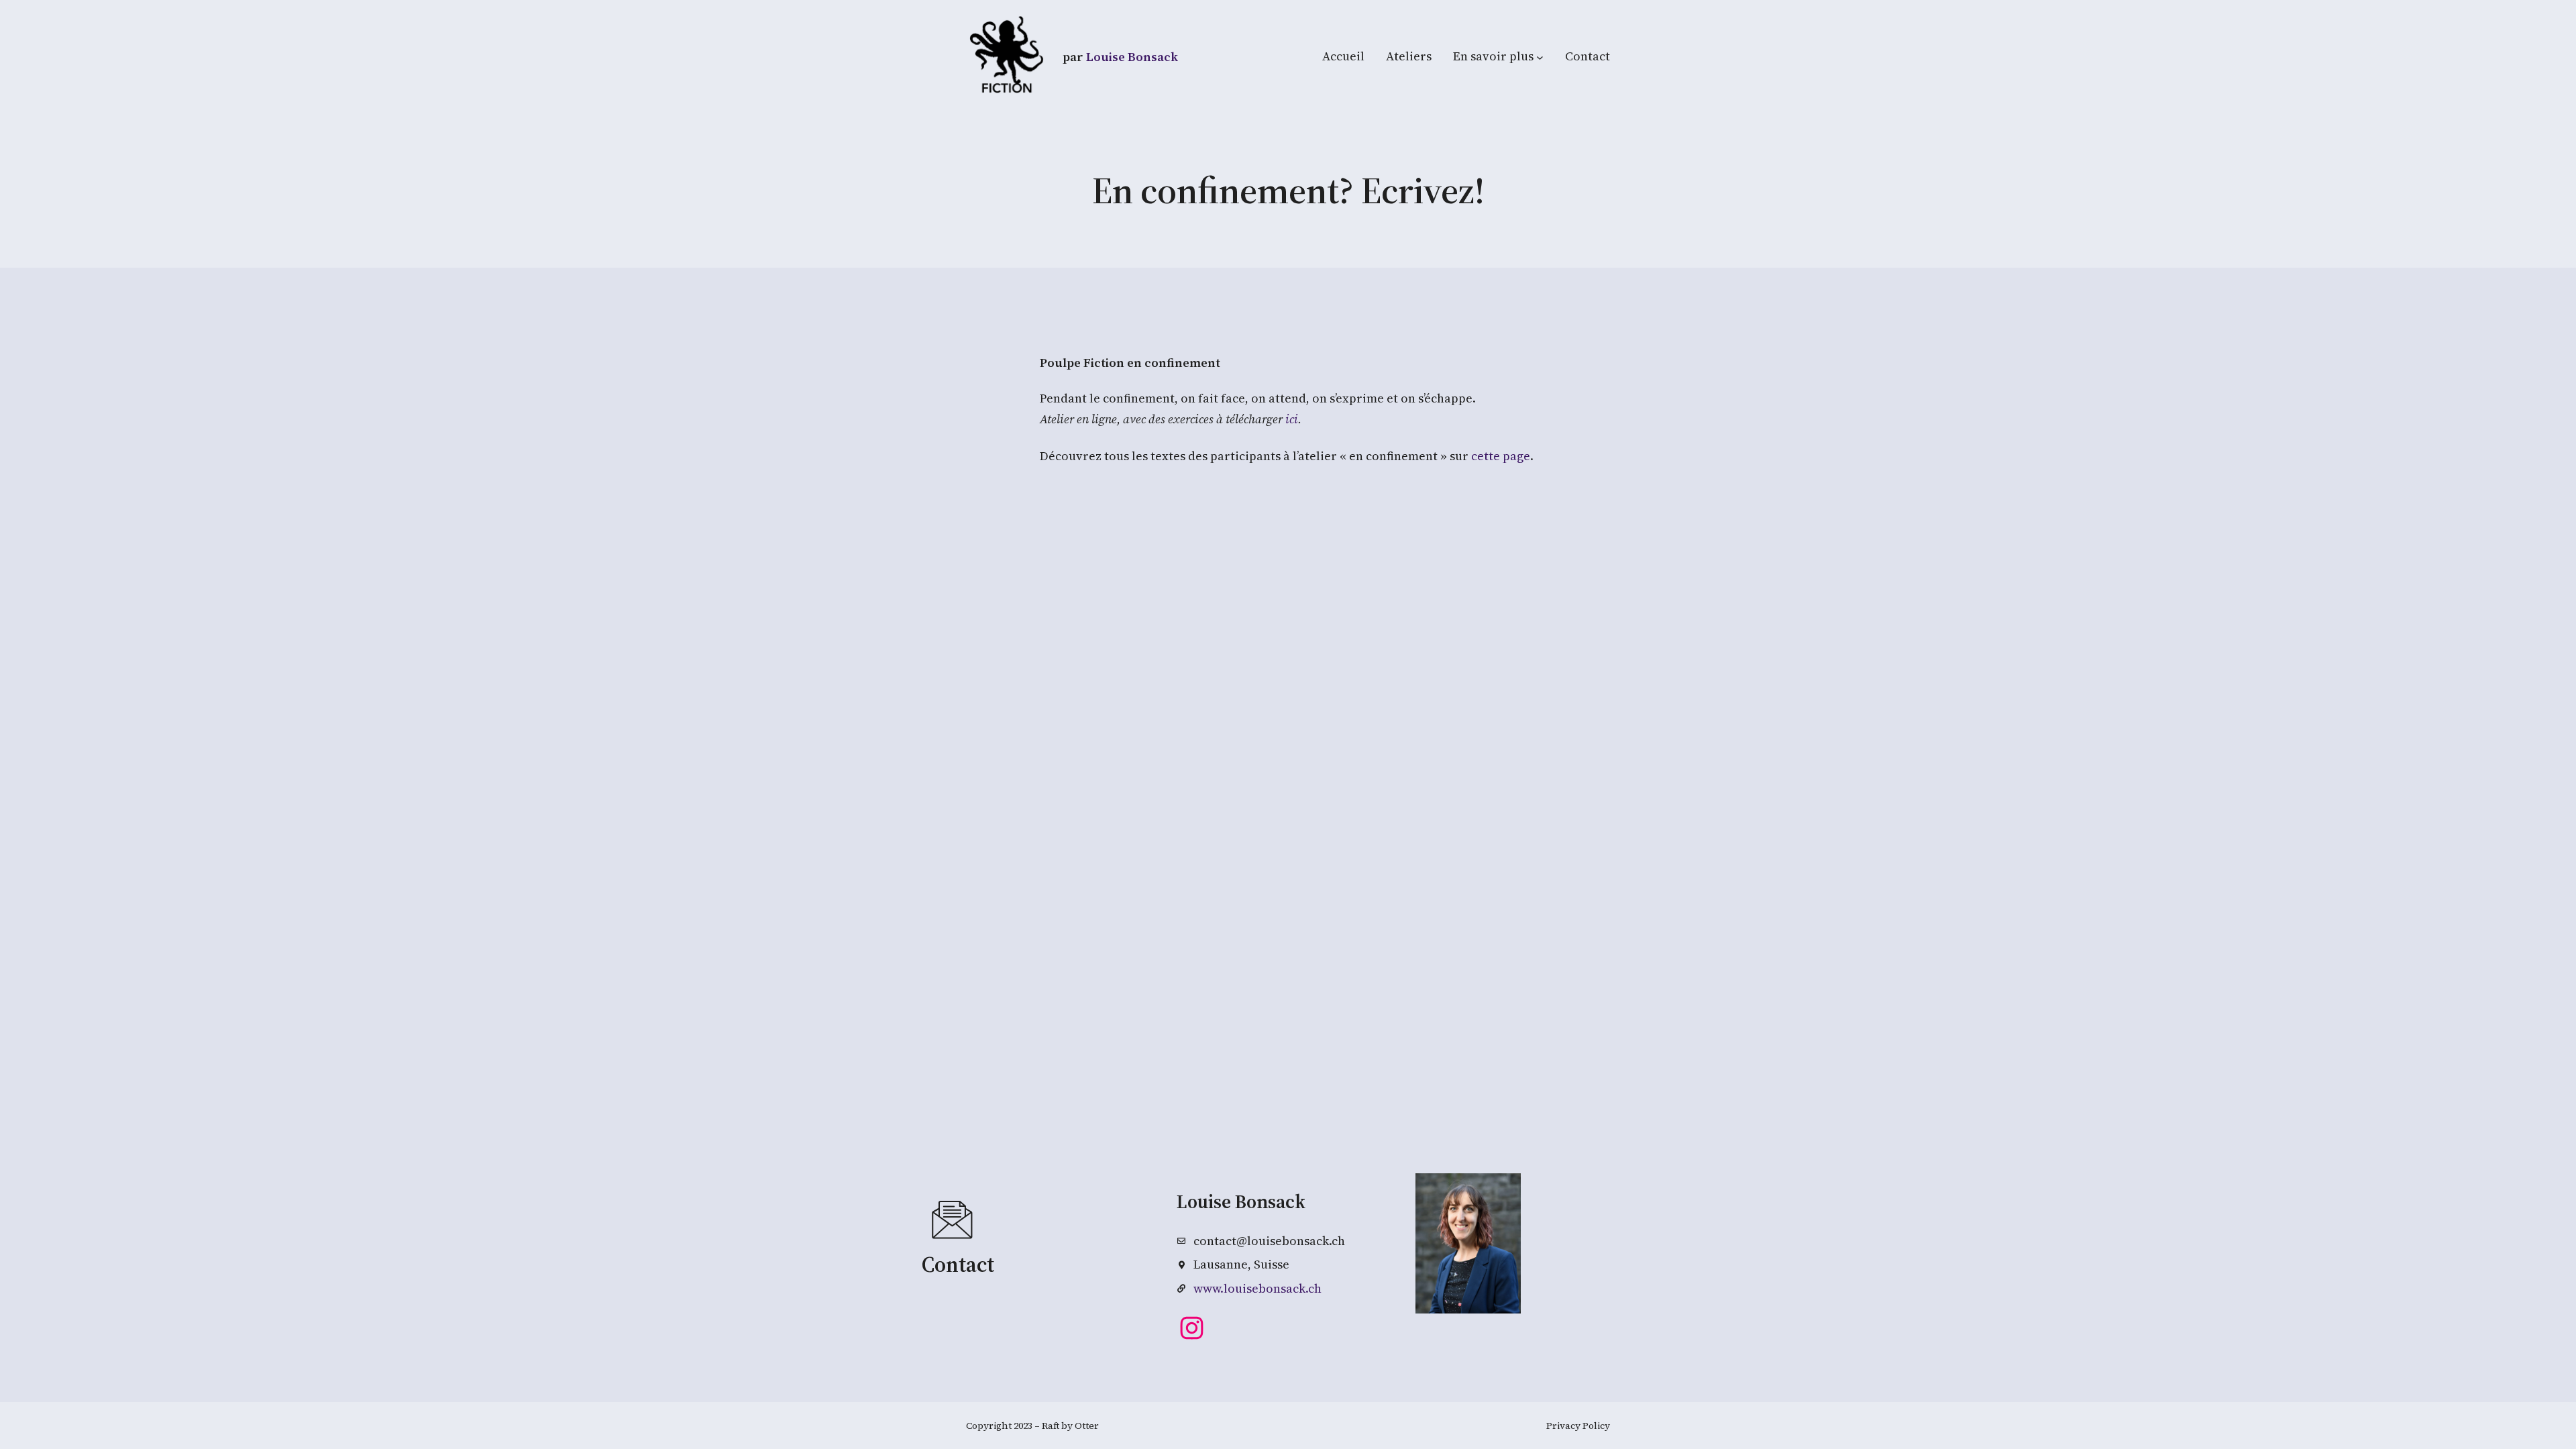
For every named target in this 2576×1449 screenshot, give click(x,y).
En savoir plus (1493, 56)
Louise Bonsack (1132, 57)
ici (1292, 419)
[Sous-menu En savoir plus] (1540, 57)
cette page (1501, 456)
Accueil (1343, 56)
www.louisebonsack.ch (1257, 1288)
